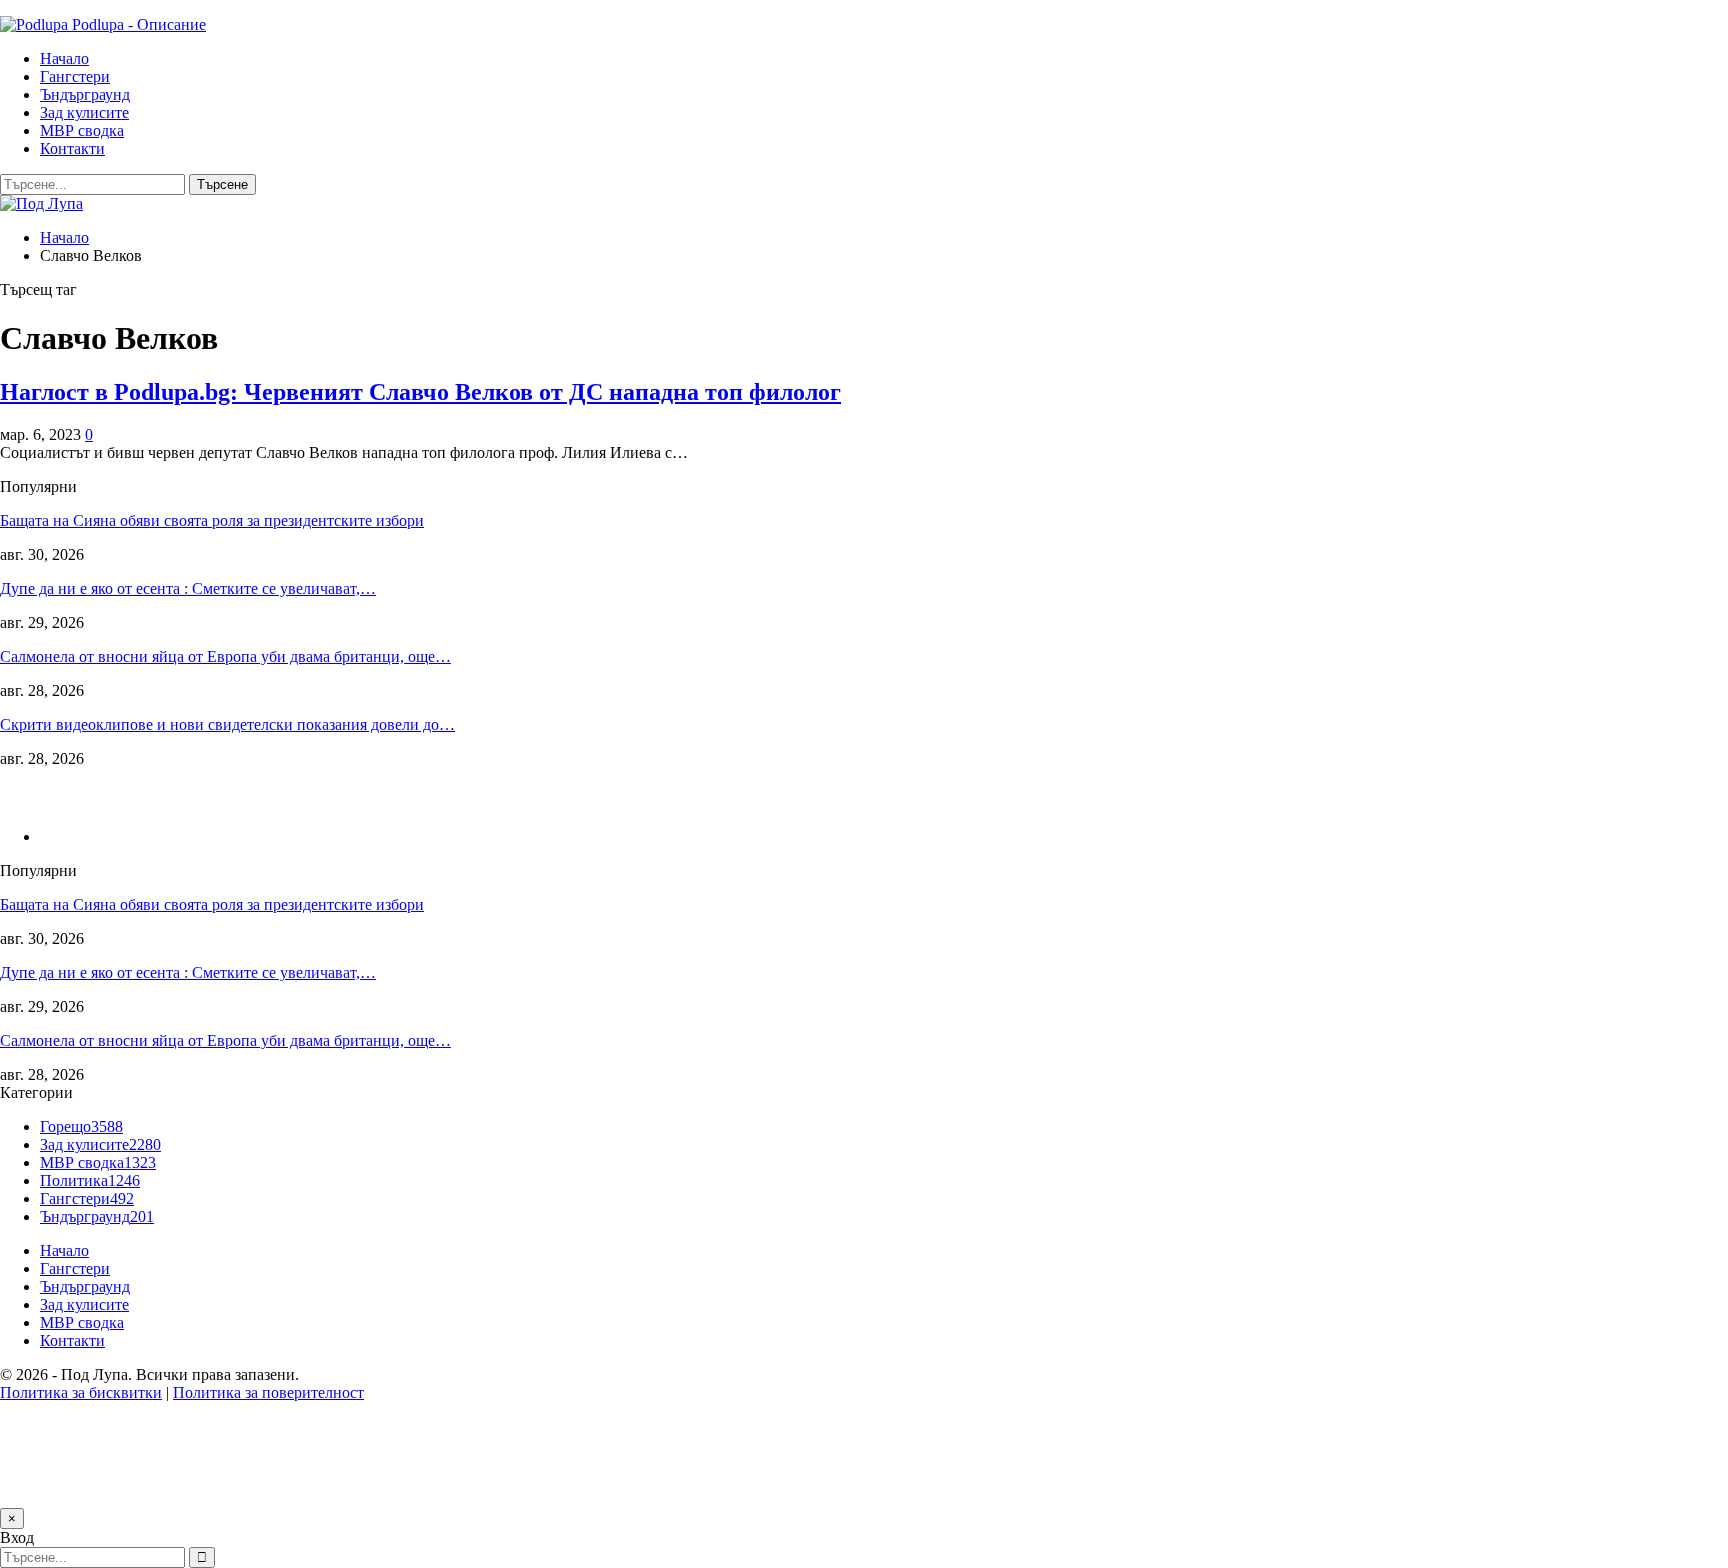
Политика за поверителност (268, 1392)
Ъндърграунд (85, 94)
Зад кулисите (84, 112)
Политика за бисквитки (81, 1392)
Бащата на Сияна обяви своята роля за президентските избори (212, 520)
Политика (90, 1180)
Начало (64, 58)
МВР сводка (82, 130)
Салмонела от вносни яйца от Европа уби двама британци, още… (225, 656)
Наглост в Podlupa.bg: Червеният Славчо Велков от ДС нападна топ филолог (420, 392)
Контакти (72, 148)
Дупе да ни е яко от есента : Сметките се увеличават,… (188, 588)
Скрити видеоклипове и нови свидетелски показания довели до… (227, 724)
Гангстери (75, 76)
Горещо (81, 1126)
